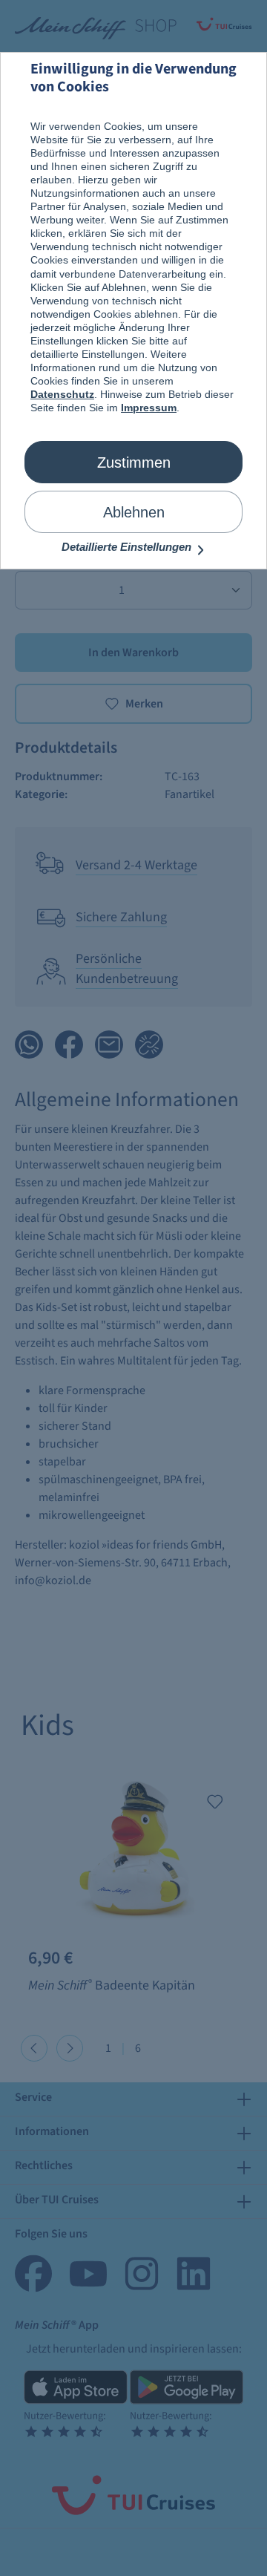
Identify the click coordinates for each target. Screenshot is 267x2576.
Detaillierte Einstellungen (128, 547)
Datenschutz (62, 394)
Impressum (149, 408)
